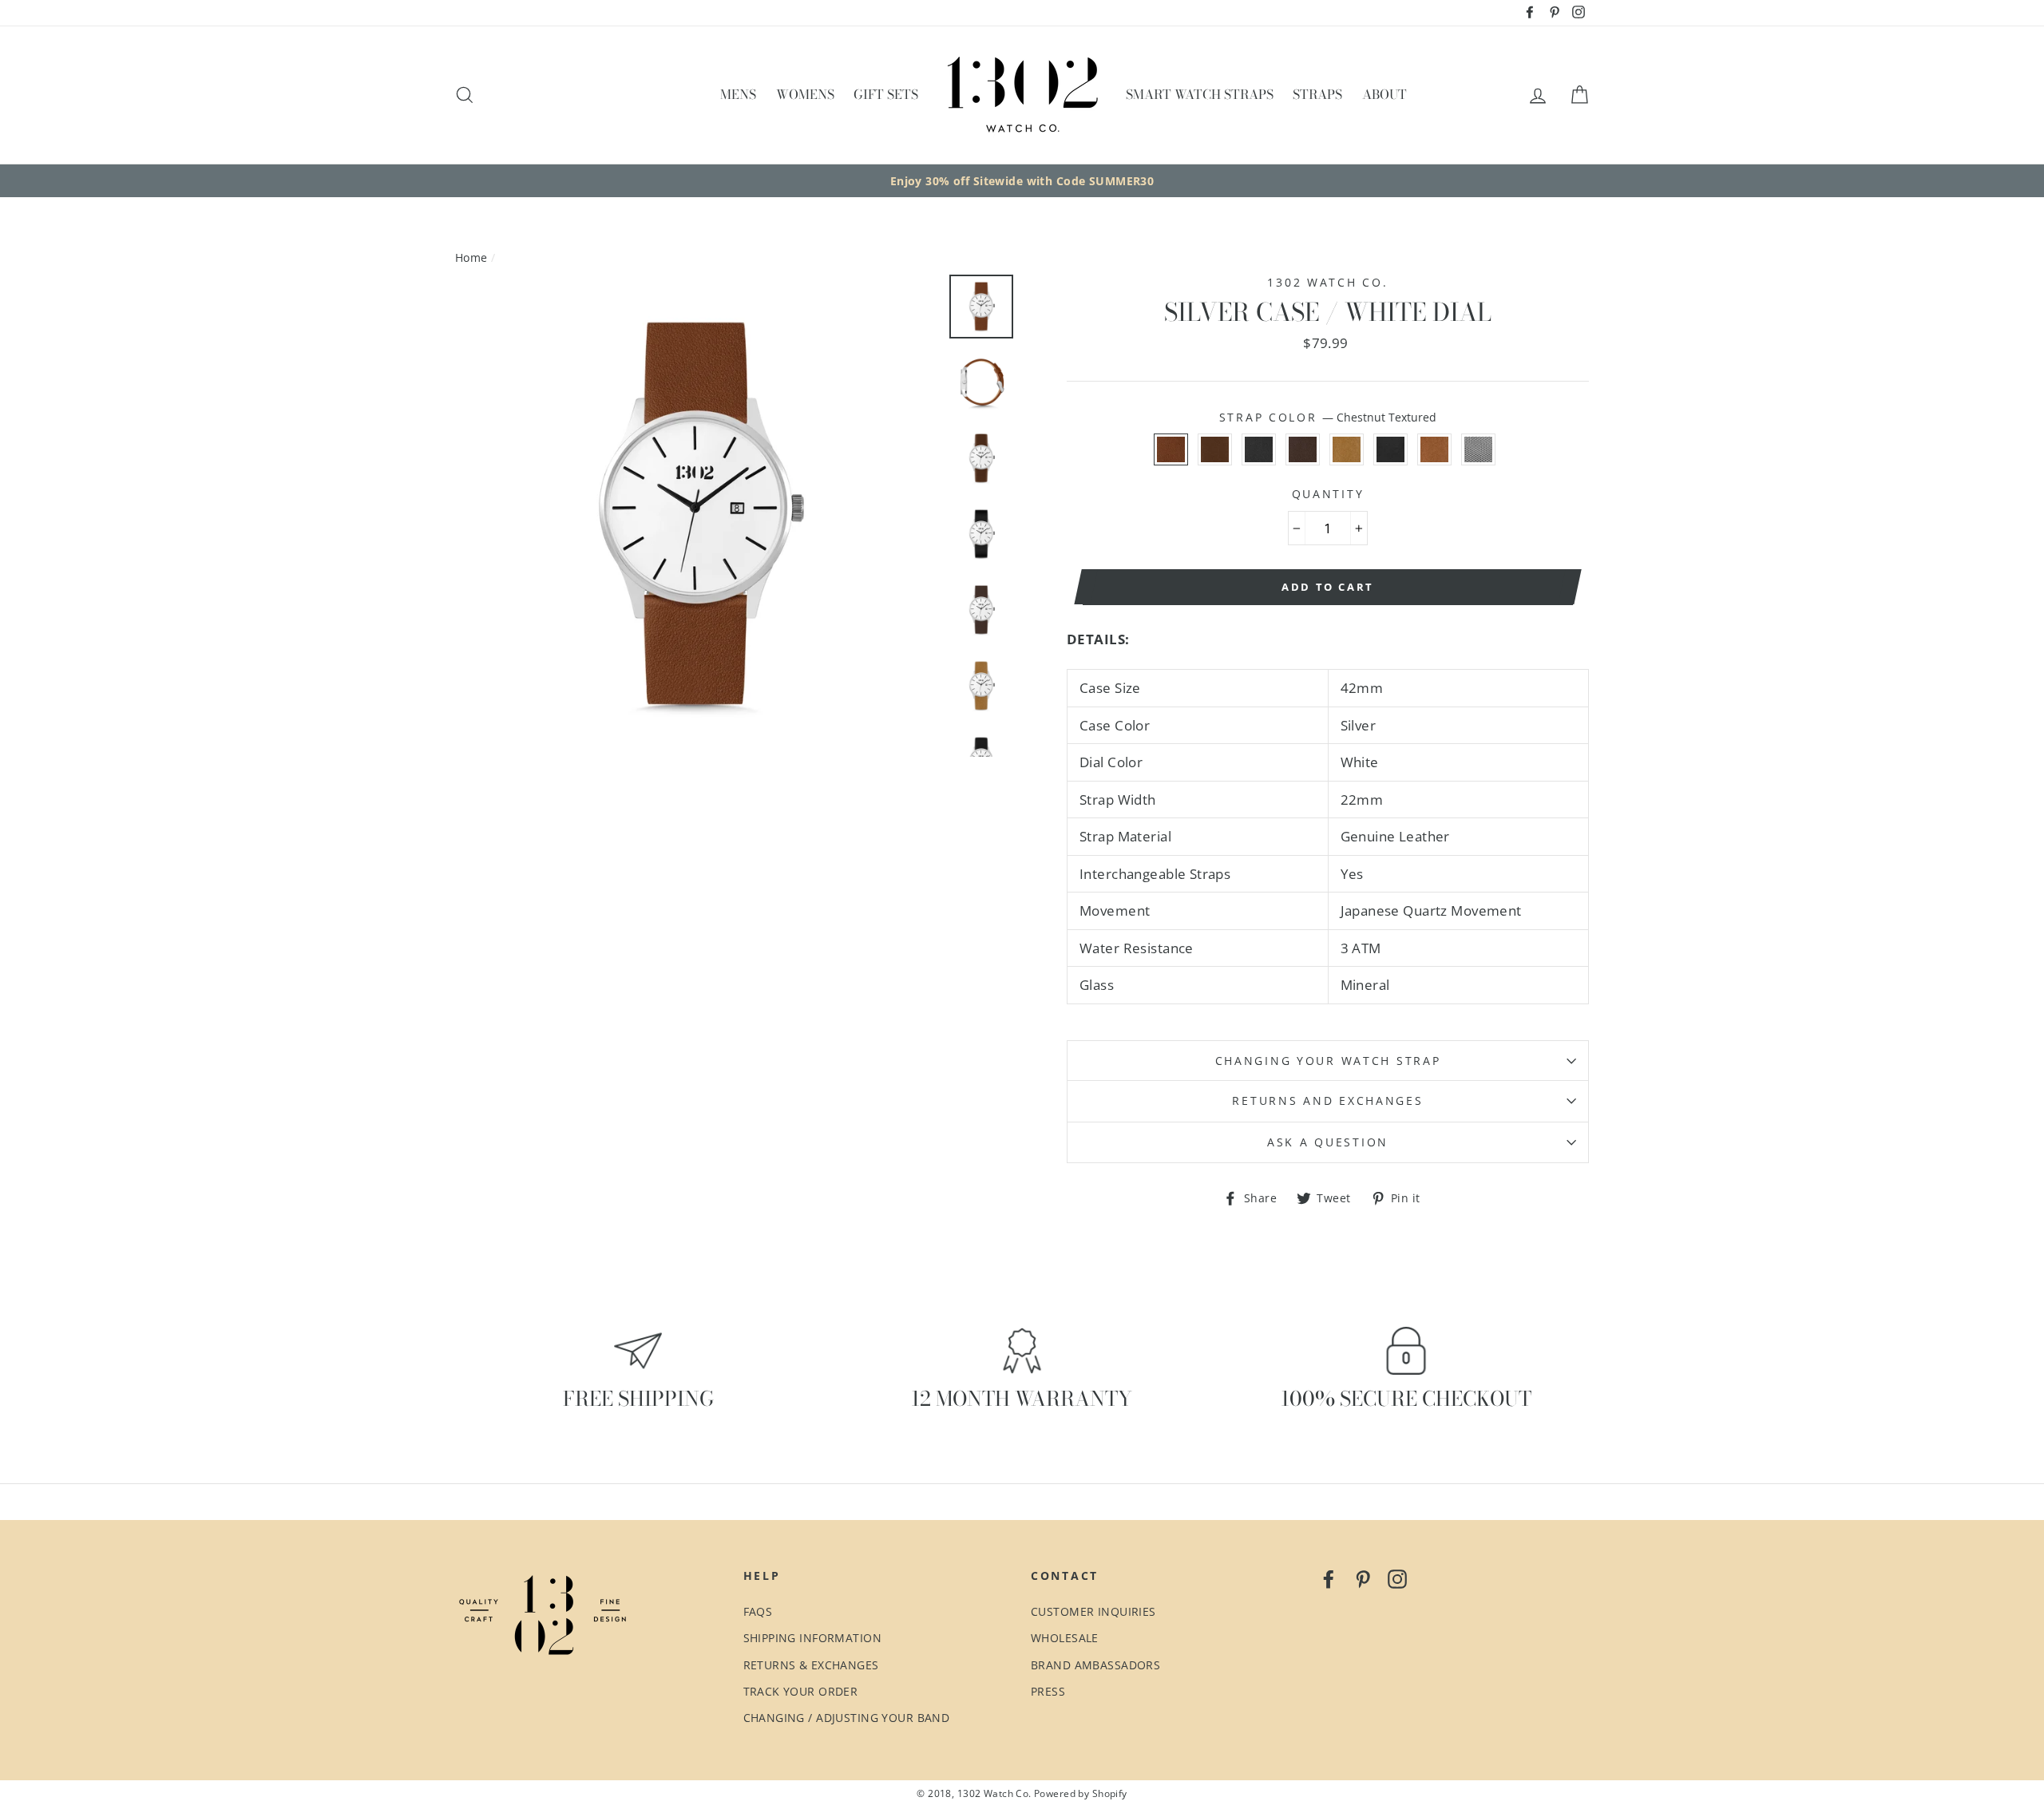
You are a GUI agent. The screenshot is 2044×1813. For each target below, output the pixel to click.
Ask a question (1328, 1142)
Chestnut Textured (1171, 449)
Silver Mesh (1478, 449)
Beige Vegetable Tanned (1347, 449)
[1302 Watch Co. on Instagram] (1397, 1578)
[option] (1022, 181)
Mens (738, 94)
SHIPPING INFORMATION (813, 1638)
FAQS (758, 1611)
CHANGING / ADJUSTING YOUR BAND (847, 1718)
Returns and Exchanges (1327, 1100)
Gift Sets (886, 94)
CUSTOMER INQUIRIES (1093, 1611)
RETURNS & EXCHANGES (811, 1665)
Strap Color (1328, 417)
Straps (1317, 94)
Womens (805, 94)
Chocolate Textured (1303, 449)
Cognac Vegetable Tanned (1434, 449)
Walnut (1215, 449)
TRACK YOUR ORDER (801, 1691)
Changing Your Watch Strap (1328, 1061)
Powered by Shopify (1081, 1793)
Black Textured (1259, 449)
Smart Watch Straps (1200, 94)
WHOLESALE (1065, 1638)
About (1384, 94)
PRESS (1048, 1691)
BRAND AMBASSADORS (1095, 1665)
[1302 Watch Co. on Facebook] (1329, 1578)
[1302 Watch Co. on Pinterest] (1363, 1578)
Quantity (1328, 494)
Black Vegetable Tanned (1390, 449)
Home (471, 257)
